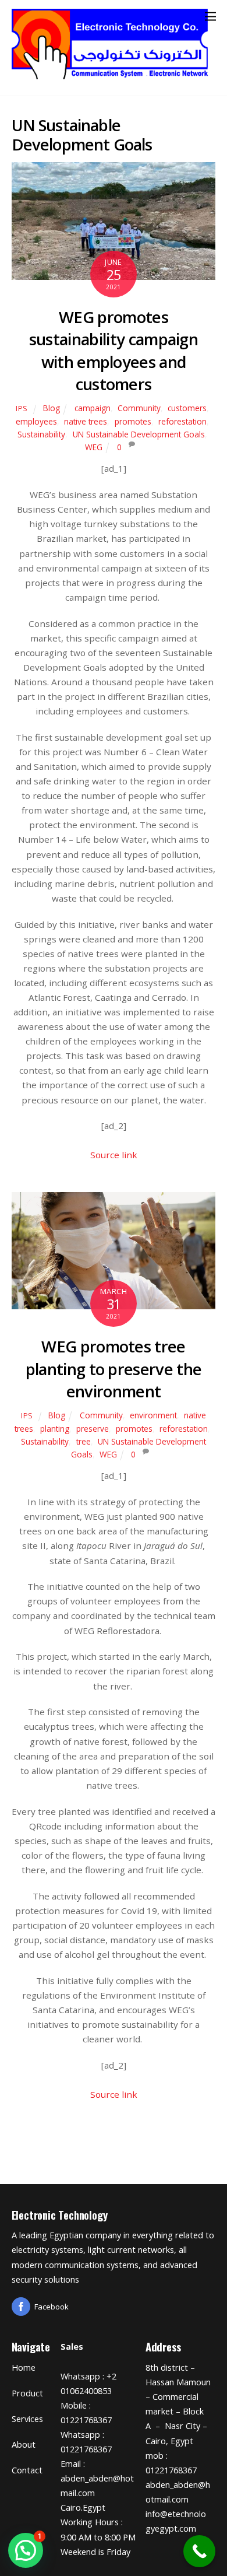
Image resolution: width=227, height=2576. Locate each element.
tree (84, 1441)
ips (22, 409)
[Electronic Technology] (111, 76)
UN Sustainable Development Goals (139, 434)
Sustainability (41, 434)
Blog (52, 408)
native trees (86, 421)
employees (36, 421)
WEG (94, 447)
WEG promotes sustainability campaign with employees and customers (114, 351)
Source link (114, 1155)
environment (153, 1415)
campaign (93, 408)
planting (55, 1429)
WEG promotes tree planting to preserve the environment (114, 1369)
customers (187, 408)
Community (139, 408)
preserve (93, 1429)
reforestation (182, 421)
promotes (133, 421)
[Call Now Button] (199, 2551)
